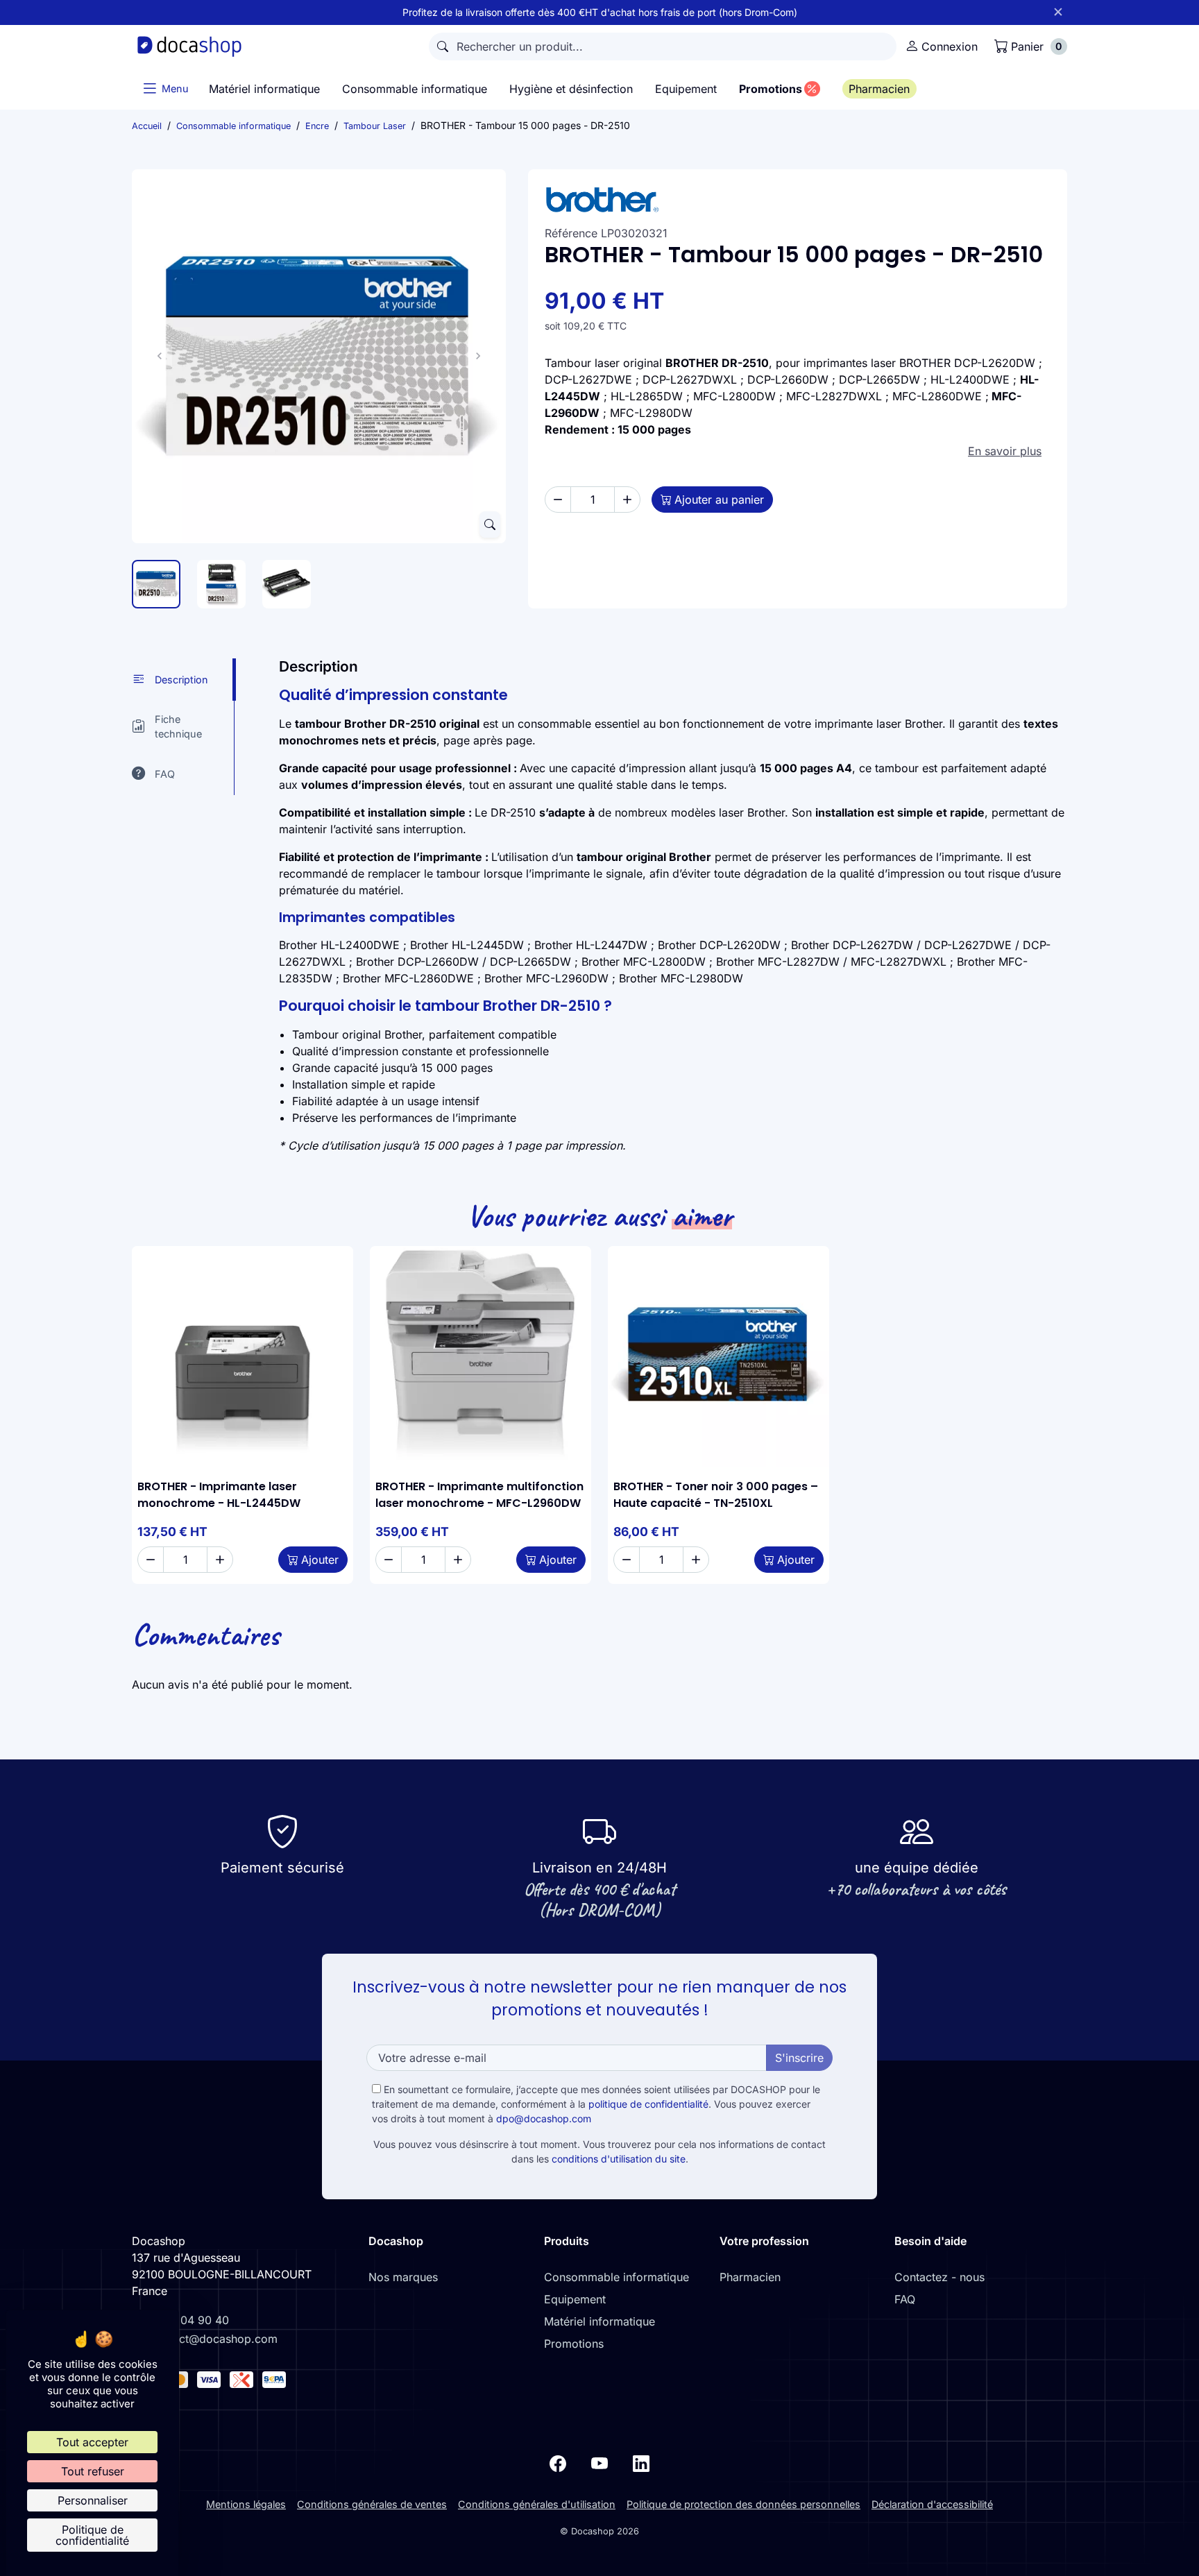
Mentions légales (246, 2504)
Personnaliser (93, 2500)
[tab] (183, 680)
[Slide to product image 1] (156, 584)
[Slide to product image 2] (221, 584)
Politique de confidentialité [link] (92, 2535)
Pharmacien (750, 2277)
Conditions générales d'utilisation (537, 2504)
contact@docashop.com (214, 2339)
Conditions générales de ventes (372, 2504)
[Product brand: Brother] (798, 200)
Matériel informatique (599, 2321)
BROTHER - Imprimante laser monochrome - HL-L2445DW (219, 1495)
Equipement (575, 2299)
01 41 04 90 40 (189, 2320)
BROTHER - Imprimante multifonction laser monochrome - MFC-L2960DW (479, 1495)
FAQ (905, 2299)
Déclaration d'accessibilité (932, 2504)
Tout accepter (92, 2442)
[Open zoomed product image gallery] (490, 524)
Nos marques (403, 2277)
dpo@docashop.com (544, 2118)
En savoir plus (1005, 451)
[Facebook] (558, 2463)
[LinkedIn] (641, 2463)
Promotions (574, 2344)
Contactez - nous (939, 2277)
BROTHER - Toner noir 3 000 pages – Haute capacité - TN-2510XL (716, 1495)
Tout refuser (93, 2471)
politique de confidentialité (648, 2104)
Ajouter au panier (719, 500)
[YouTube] (599, 2463)
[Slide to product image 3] (287, 584)
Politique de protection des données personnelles (743, 2504)
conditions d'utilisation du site (619, 2159)
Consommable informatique (616, 2277)
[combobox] (663, 46)
